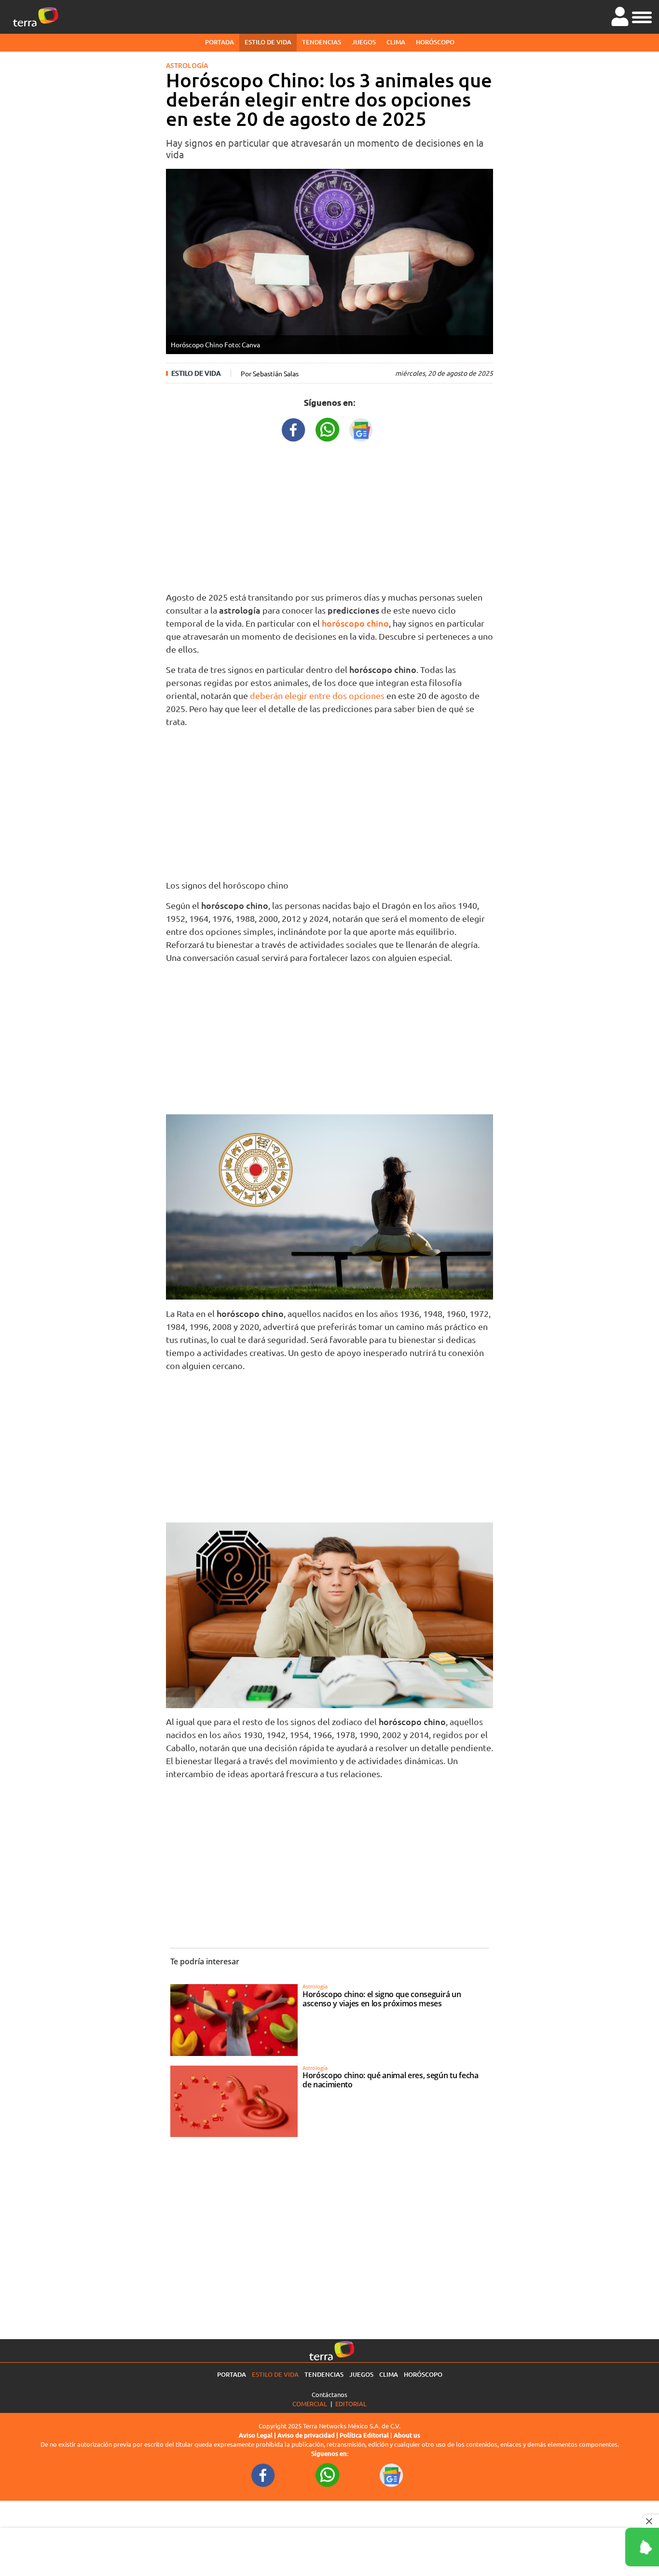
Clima (396, 42)
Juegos (364, 42)
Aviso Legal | (258, 2435)
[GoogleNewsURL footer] (392, 2474)
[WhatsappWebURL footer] (328, 2474)
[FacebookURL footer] (263, 2474)
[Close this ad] (650, 2521)
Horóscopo (435, 42)
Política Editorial (364, 2435)
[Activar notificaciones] (599, 2547)
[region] (329, 514)
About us (407, 2435)
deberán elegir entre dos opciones (317, 695)
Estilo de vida (268, 42)
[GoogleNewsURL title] (361, 429)
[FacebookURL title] (294, 429)
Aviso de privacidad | (309, 2435)
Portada (220, 42)
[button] (642, 16)
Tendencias (322, 42)
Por (270, 373)
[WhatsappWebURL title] (328, 429)
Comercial (310, 2404)
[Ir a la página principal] (36, 17)
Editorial (351, 2404)
